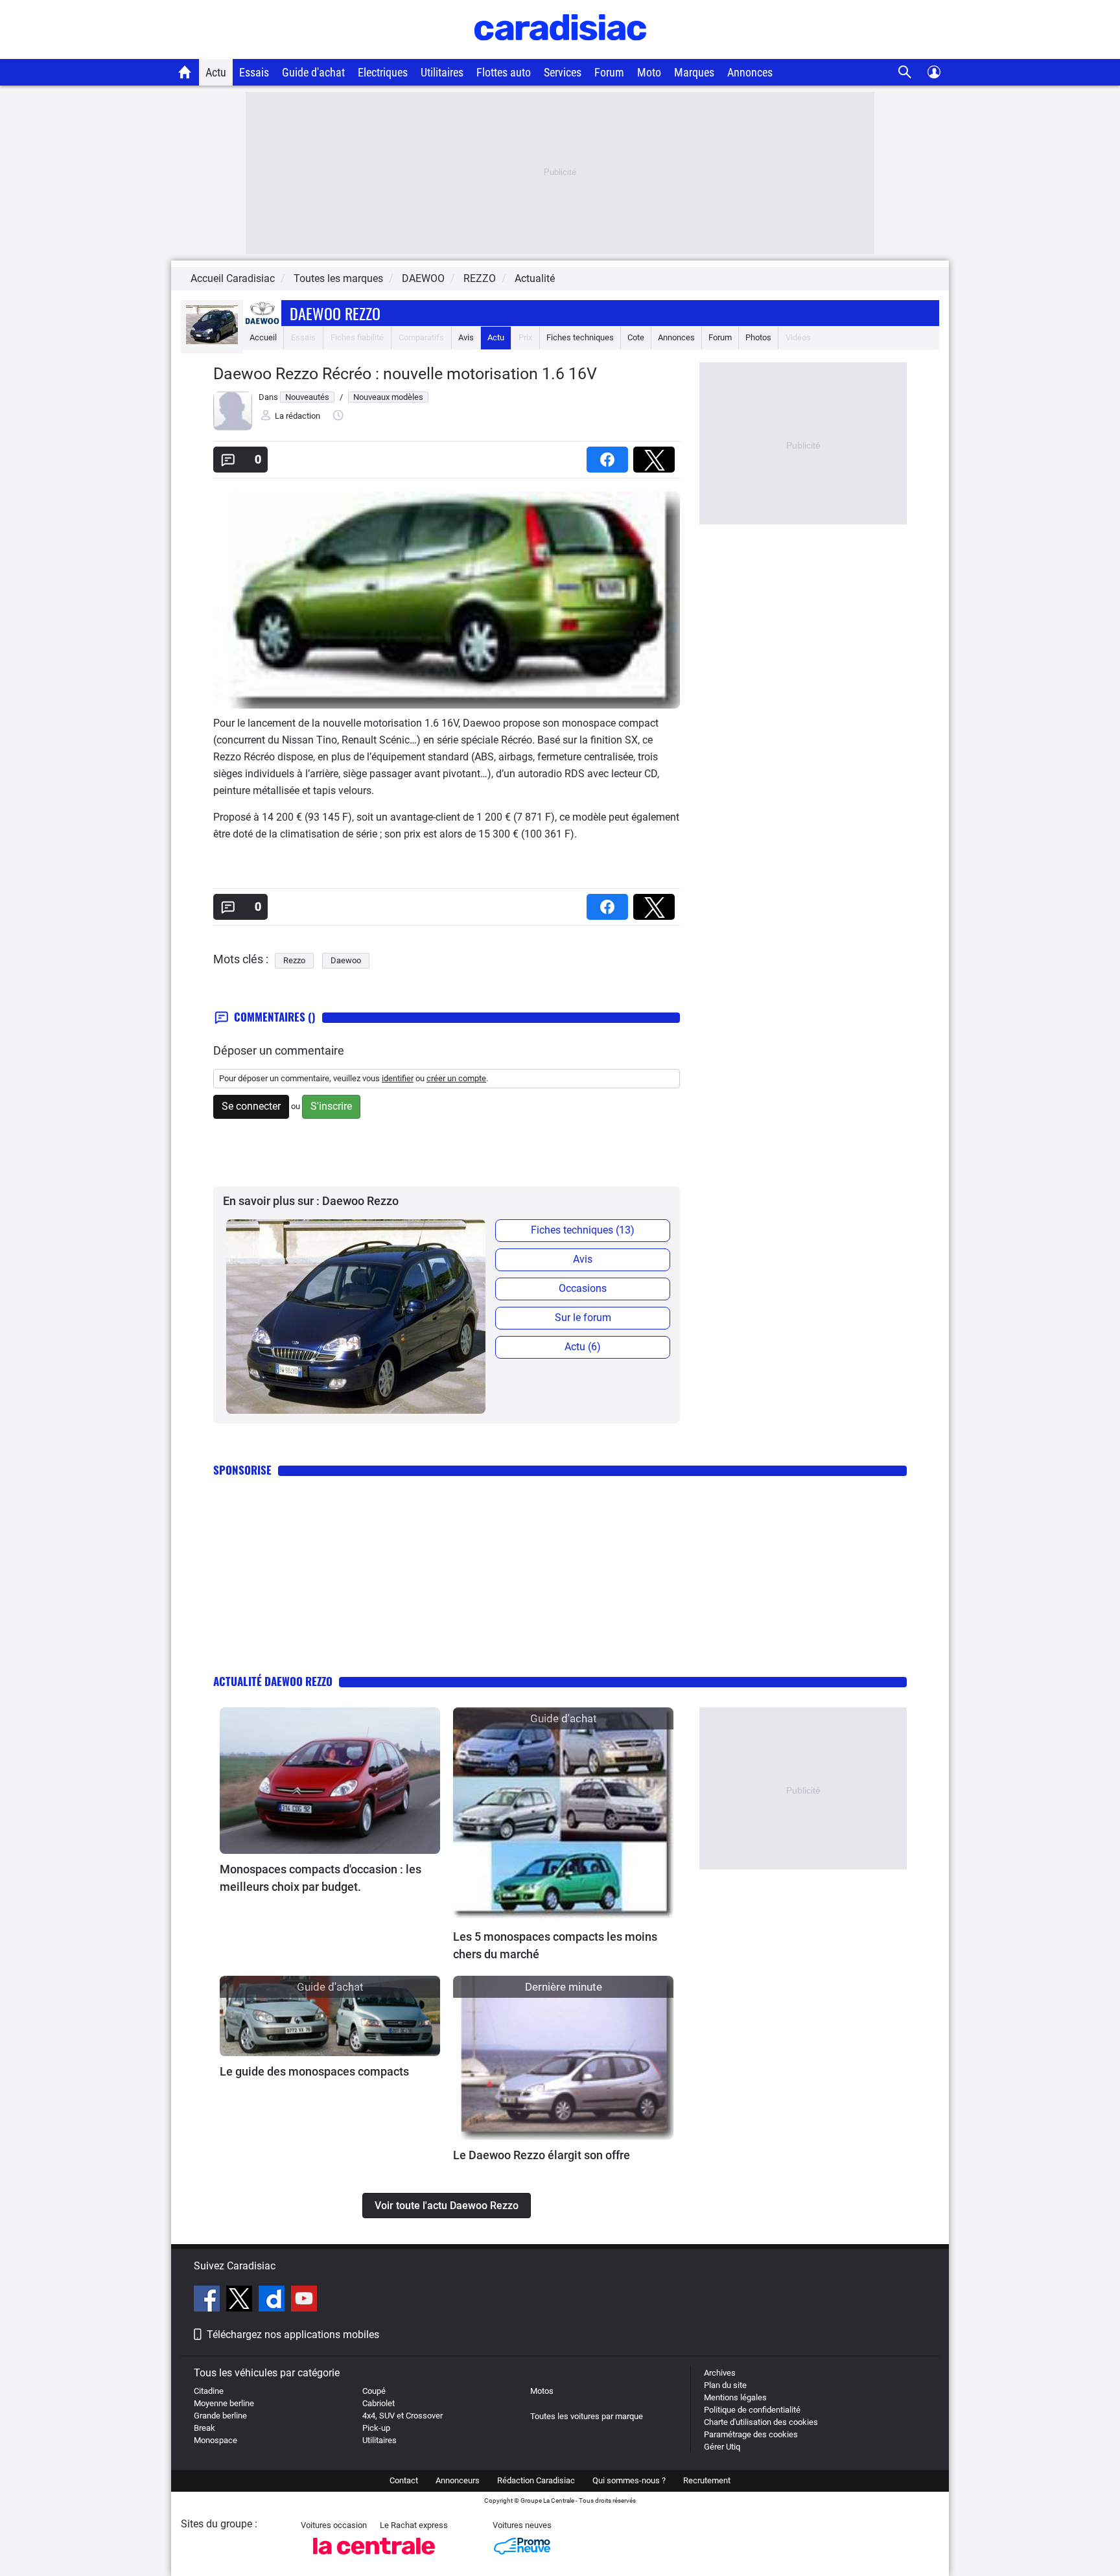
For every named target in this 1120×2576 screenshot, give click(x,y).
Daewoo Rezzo (335, 313)
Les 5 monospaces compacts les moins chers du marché (555, 1945)
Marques (694, 72)
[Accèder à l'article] (330, 1781)
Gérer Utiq (722, 2447)
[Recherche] (905, 72)
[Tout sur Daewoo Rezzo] (212, 341)
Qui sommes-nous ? (629, 2480)
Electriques (383, 72)
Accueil (263, 337)
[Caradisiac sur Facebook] (208, 2301)
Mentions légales (735, 2397)
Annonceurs (458, 2480)
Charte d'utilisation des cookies (761, 2422)
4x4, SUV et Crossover (402, 2416)
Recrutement (707, 2480)
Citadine (209, 2391)
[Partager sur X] (657, 455)
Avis (466, 337)
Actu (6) (583, 1347)
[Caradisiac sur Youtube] (304, 2301)
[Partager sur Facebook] (610, 455)
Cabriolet (379, 2403)
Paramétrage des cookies (751, 2434)
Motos (542, 2391)
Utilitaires (442, 72)
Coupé (374, 2391)
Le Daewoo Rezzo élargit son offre (542, 2155)
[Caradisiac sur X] (241, 2301)
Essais (254, 72)
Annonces (750, 72)
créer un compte (456, 1078)
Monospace (216, 2440)
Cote (636, 337)
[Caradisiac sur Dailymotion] (273, 2301)
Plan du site (725, 2385)
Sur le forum (583, 1317)
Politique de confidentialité (752, 2410)
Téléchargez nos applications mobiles (293, 2335)
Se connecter (251, 1106)
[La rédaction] (233, 427)
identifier (398, 1078)
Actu (216, 72)
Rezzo (294, 960)
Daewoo (346, 960)
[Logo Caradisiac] (560, 52)
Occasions (583, 1288)
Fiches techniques (580, 337)
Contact (404, 2480)
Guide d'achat (313, 72)
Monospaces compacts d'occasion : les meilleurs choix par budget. (321, 1878)
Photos (758, 337)
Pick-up (376, 2428)
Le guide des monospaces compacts (314, 2071)
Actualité (535, 278)
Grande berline (220, 2416)
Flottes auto (504, 72)
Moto (649, 72)
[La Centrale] (374, 2558)
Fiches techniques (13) (583, 1230)
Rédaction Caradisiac (536, 2480)
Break (204, 2428)
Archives (720, 2373)
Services (563, 72)
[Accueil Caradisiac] (185, 72)
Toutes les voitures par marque (587, 2416)
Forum (609, 72)
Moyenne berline (224, 2403)
